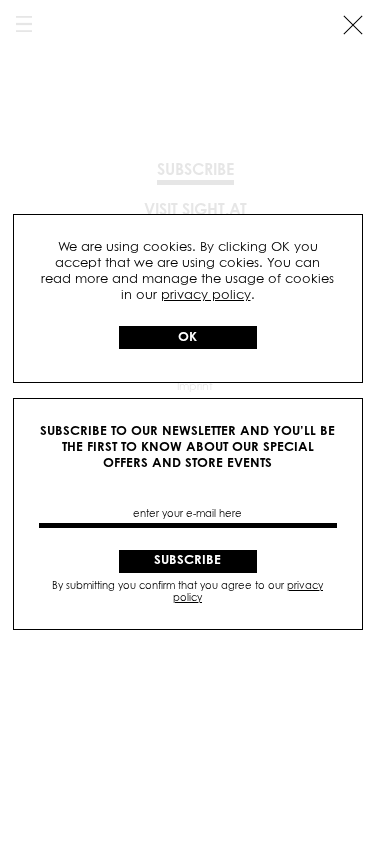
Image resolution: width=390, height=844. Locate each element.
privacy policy (206, 295)
